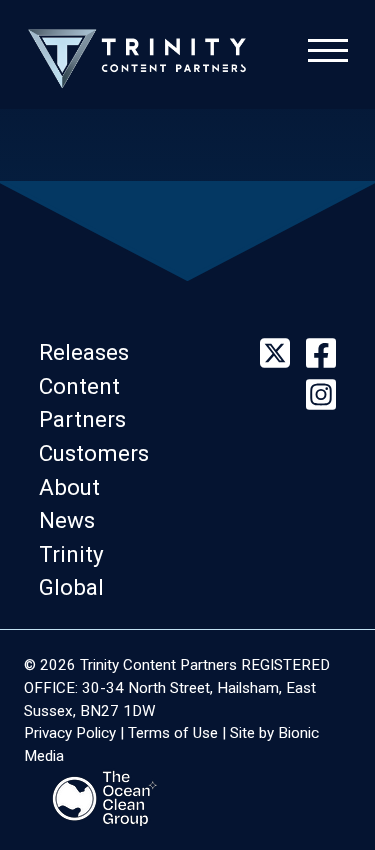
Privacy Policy (70, 733)
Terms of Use (173, 733)
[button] (90, 352)
